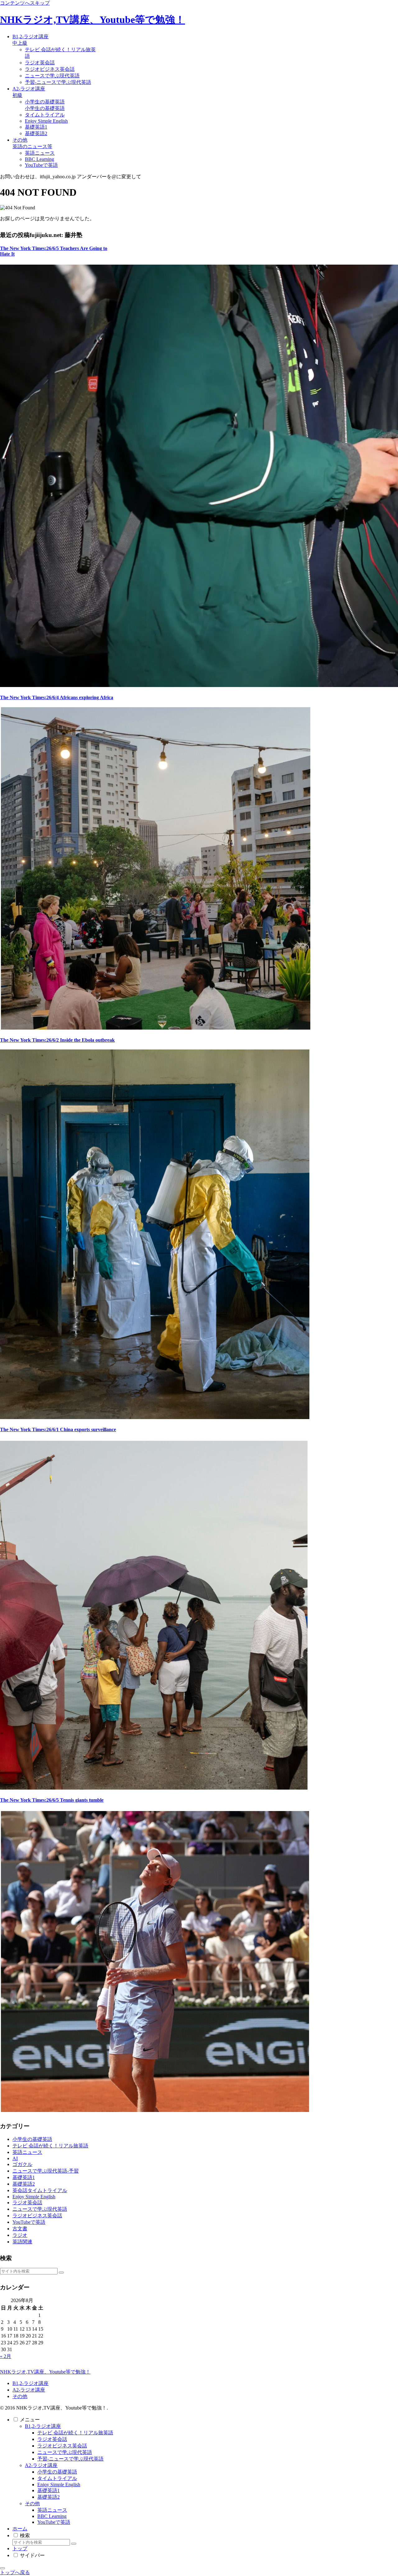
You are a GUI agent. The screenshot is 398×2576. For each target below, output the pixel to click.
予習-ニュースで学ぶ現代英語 (70, 2459)
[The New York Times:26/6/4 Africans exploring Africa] (155, 1028)
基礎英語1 (49, 2490)
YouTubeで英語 (54, 2522)
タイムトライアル (57, 2478)
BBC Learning (52, 2516)
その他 (20, 2396)
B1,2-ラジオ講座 (30, 2383)
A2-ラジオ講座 (29, 2390)
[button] (61, 2273)
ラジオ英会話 (52, 2439)
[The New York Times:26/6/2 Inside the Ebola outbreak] (155, 1417)
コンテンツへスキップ (25, 3)
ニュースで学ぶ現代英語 (65, 2452)
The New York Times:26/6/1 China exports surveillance (58, 1429)
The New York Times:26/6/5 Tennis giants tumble (52, 1800)
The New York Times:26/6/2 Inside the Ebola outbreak (57, 1040)
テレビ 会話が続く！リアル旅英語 (75, 2433)
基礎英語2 (49, 2497)
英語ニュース (52, 2510)
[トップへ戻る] (2, 2568)
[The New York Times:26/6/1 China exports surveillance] (154, 1788)
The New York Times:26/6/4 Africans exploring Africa (57, 697)
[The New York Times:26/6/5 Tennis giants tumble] (155, 2110)
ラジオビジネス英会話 (62, 2446)
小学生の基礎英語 (57, 2472)
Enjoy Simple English (59, 2485)
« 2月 (6, 2356)
